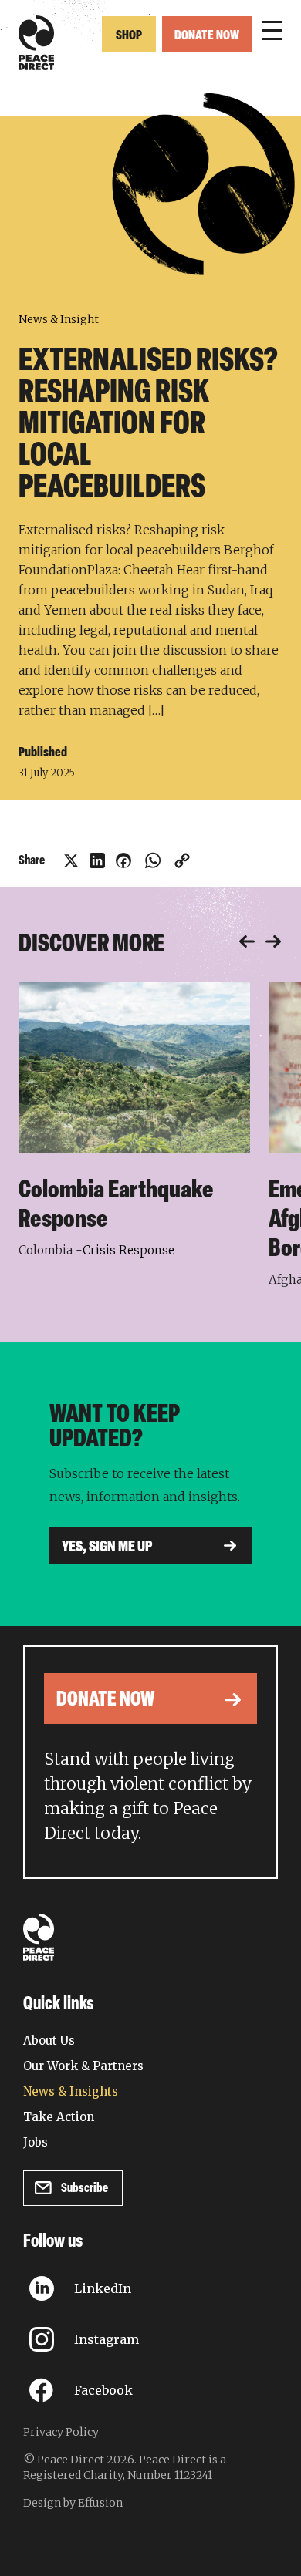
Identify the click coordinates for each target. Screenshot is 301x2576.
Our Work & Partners (83, 2066)
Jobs (36, 2142)
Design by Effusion (73, 2503)
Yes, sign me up (107, 1547)
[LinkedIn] (97, 860)
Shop (129, 36)
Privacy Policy (61, 2432)
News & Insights (71, 2091)
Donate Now (207, 36)
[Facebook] (123, 860)
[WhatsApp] (153, 860)
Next (273, 942)
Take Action (59, 2117)
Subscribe (85, 2189)
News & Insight (59, 319)
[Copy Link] (182, 860)
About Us (49, 2041)
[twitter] (71, 860)
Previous (247, 942)
